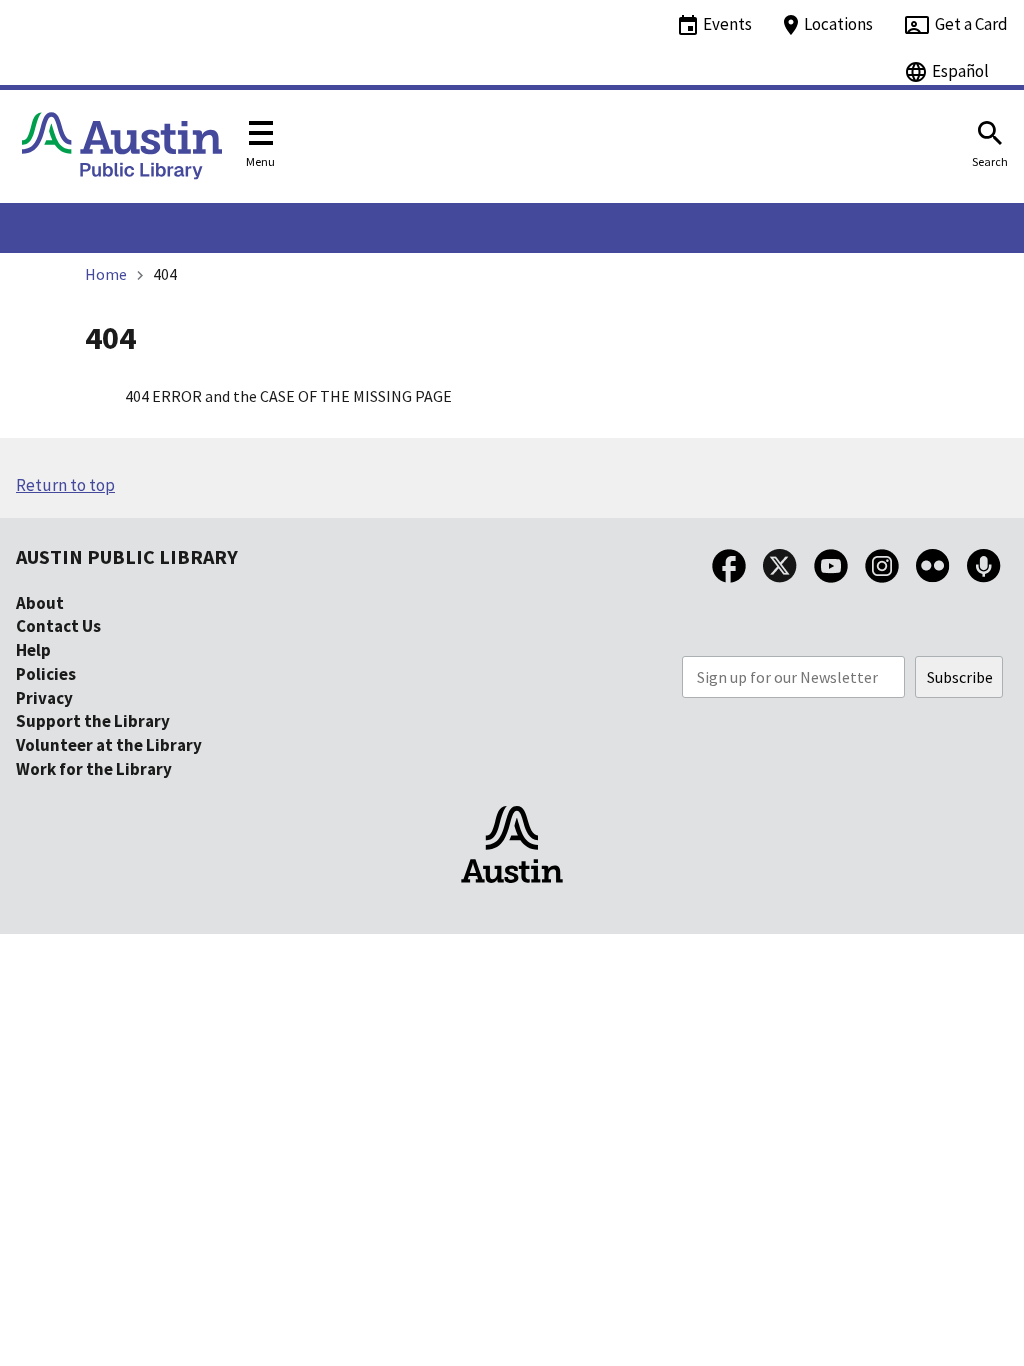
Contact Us (58, 626)
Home (106, 274)
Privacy (44, 698)
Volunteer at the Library (109, 745)
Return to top (65, 485)
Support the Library (93, 721)
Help (33, 650)
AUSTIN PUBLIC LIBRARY (127, 556)
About (40, 603)
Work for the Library (94, 769)
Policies (46, 674)
